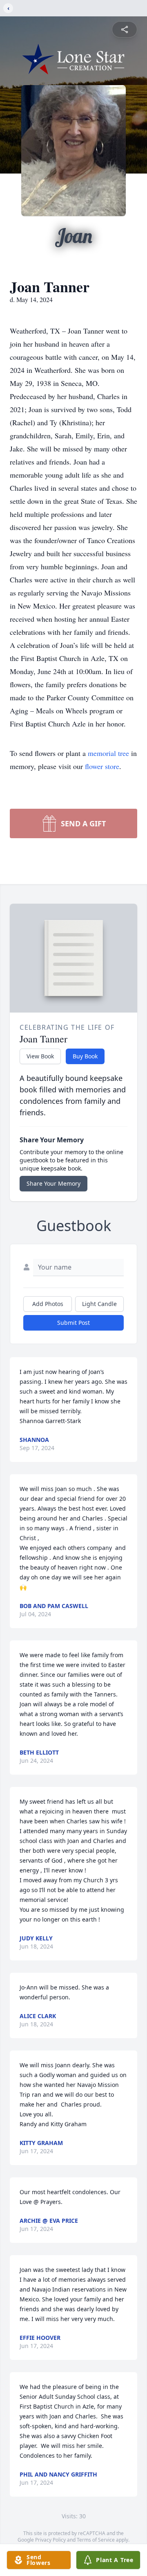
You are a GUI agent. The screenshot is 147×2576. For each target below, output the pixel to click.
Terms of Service (96, 2540)
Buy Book (85, 1056)
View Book (40, 1056)
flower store (102, 766)
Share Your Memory (53, 1183)
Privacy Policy (50, 2540)
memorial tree (108, 753)
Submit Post (73, 1323)
